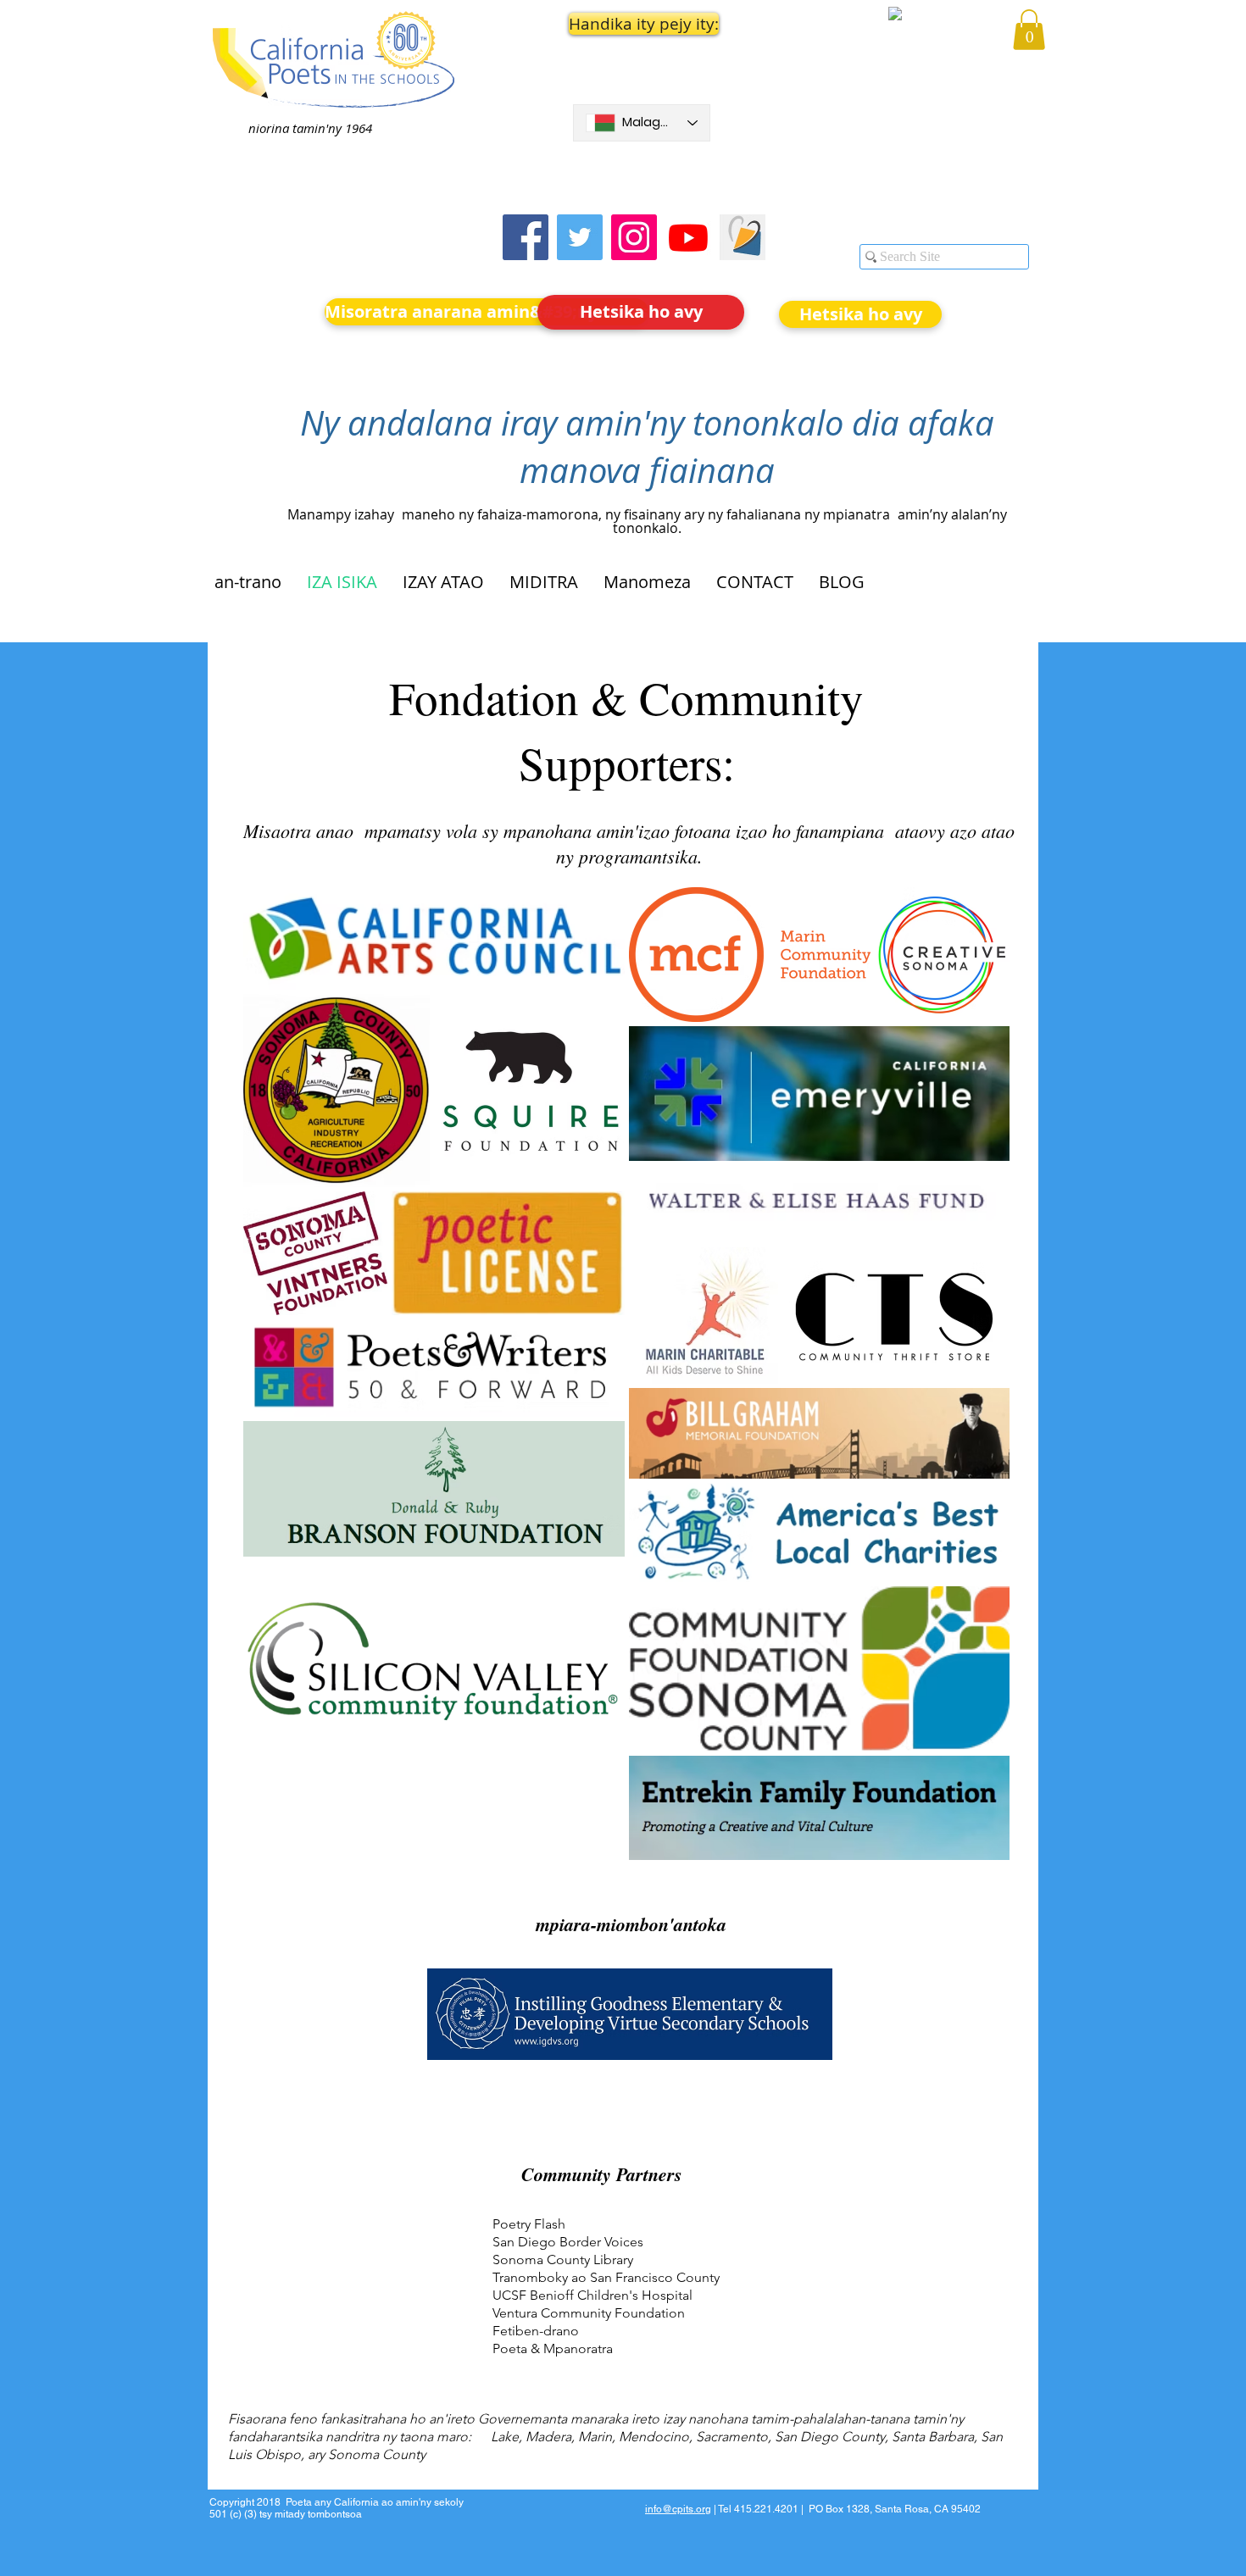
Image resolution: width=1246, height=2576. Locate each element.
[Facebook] (526, 237)
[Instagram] (634, 237)
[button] (642, 24)
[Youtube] (688, 237)
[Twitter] (580, 237)
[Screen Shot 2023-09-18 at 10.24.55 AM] (743, 237)
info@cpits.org (678, 2509)
